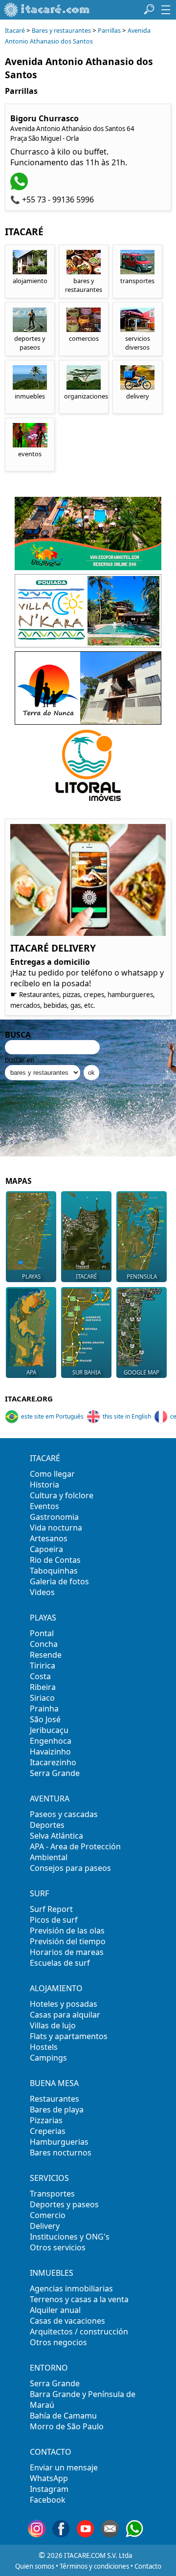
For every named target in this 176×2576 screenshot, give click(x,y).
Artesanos (49, 1538)
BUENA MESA (54, 2083)
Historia (44, 1485)
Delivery (45, 2226)
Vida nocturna (56, 1528)
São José (45, 1719)
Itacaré (15, 31)
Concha (44, 1644)
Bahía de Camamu (63, 2416)
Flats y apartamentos (69, 2036)
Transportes (52, 2194)
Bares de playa (57, 2110)
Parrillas (110, 31)
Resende (46, 1655)
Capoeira (46, 1549)
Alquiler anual (55, 2310)
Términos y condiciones (94, 2566)
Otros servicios (58, 2247)
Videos (42, 1592)
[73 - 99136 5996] (20, 187)
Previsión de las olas (67, 1931)
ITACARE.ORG (29, 1399)
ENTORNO (49, 2368)
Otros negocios (58, 2342)
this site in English (127, 1416)
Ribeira (43, 1687)
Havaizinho (50, 1752)
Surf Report (51, 1909)
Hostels (44, 2047)
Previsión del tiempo (68, 1941)
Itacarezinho (53, 1762)
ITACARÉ (45, 1458)
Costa (40, 1676)
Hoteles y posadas (64, 2004)
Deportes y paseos (64, 2204)
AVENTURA (50, 1799)
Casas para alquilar (65, 2015)
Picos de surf (54, 1920)
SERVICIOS (49, 2178)
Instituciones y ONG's (70, 2237)
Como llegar (52, 1474)
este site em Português (52, 1416)
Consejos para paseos (70, 1868)
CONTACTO (51, 2452)
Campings (48, 2058)
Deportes (47, 1825)
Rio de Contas (55, 1560)
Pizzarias (46, 2120)
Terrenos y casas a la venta (79, 2299)
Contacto (148, 2566)
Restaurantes (55, 2099)
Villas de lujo (53, 2025)
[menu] (166, 10)
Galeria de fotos (59, 1581)
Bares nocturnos (61, 2153)
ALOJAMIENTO (56, 1988)
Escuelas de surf (60, 1963)
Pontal (42, 1633)
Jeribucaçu (49, 1730)
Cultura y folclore (62, 1495)
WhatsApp (49, 2478)
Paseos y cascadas (64, 1814)
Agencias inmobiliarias (71, 2288)
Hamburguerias (59, 2142)
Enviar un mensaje (64, 2467)
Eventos (44, 1506)
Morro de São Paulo (67, 2426)
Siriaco (42, 1698)
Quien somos (35, 2566)
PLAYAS (43, 1618)
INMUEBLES (52, 2273)
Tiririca (43, 1666)
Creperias (48, 2131)
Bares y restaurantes (61, 31)
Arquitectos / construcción (79, 2332)
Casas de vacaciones (67, 2321)
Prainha (44, 1709)
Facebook (48, 2500)
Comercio (48, 2215)
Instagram (49, 2489)
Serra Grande (55, 1773)
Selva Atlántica (56, 1836)
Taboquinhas (54, 1571)
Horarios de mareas (67, 1952)
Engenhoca (51, 1741)
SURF (39, 1893)
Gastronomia (54, 1517)
